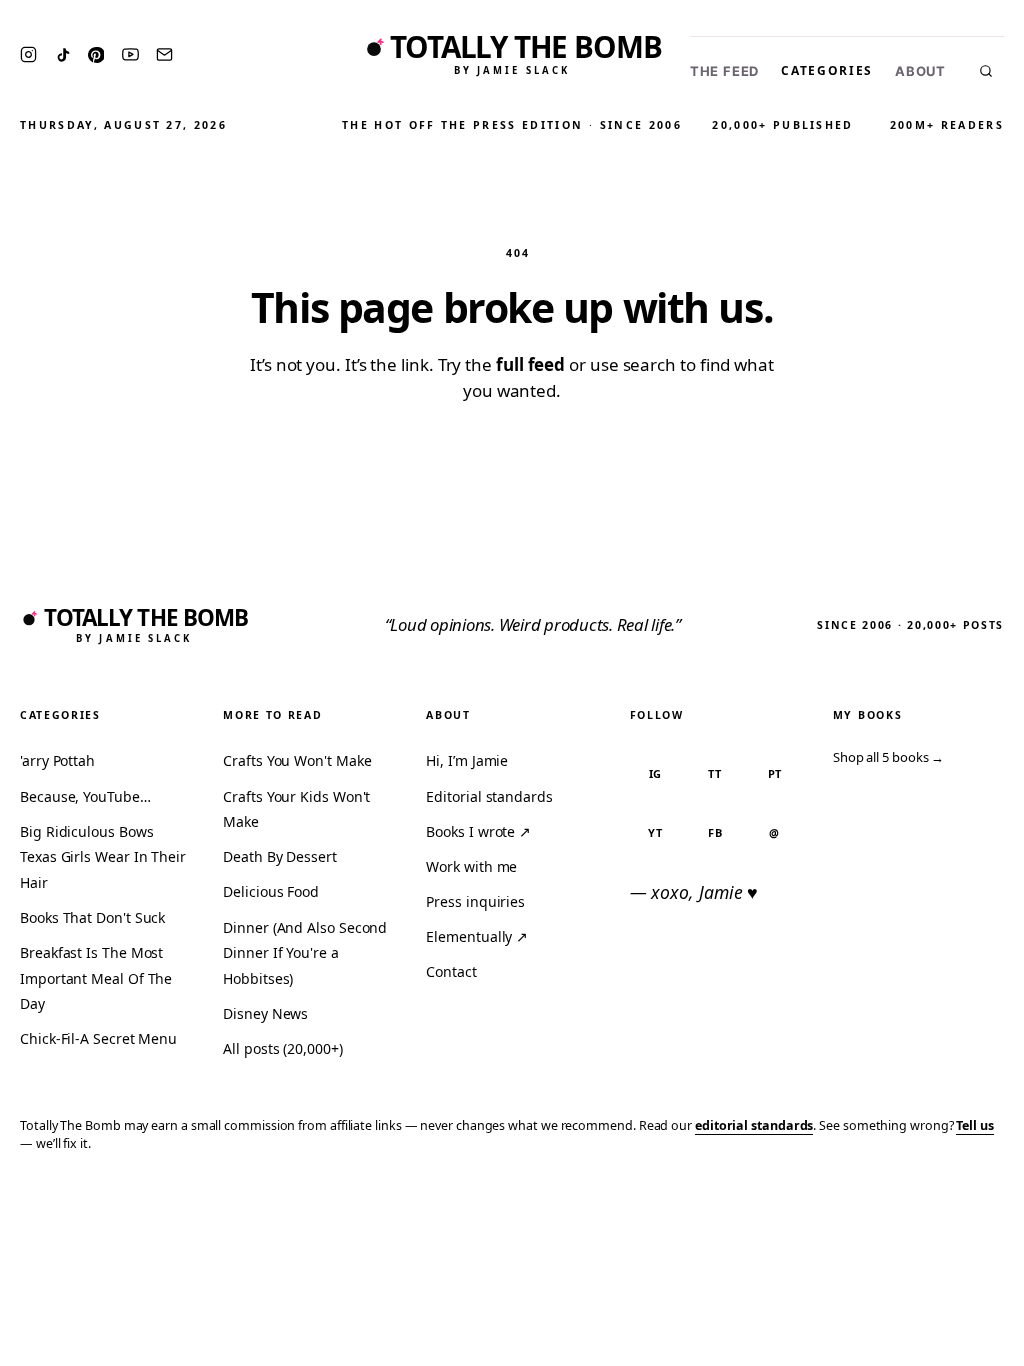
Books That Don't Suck (92, 917)
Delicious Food (271, 891)
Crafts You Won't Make (297, 760)
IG (656, 773)
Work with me (471, 866)
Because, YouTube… (85, 796)
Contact (451, 971)
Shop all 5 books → (889, 757)
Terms (699, 1202)
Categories (827, 70)
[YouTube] (130, 54)
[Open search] (986, 71)
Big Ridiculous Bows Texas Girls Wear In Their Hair (103, 857)
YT (655, 832)
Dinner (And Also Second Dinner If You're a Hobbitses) (305, 953)
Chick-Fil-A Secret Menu (98, 1038)
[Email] (164, 54)
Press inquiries (475, 901)
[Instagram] (28, 54)
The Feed (724, 71)
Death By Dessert (280, 856)
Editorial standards (489, 796)
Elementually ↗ (477, 936)
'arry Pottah (57, 760)
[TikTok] (63, 55)
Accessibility (956, 1202)
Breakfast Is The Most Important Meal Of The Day (96, 978)
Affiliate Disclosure (813, 1202)
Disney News (265, 1013)
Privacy (630, 1202)
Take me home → (512, 443)
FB (715, 832)
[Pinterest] (96, 55)
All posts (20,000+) (282, 1048)
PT (775, 773)
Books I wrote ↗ (478, 831)
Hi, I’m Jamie (467, 760)
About (920, 71)
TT (715, 773)
